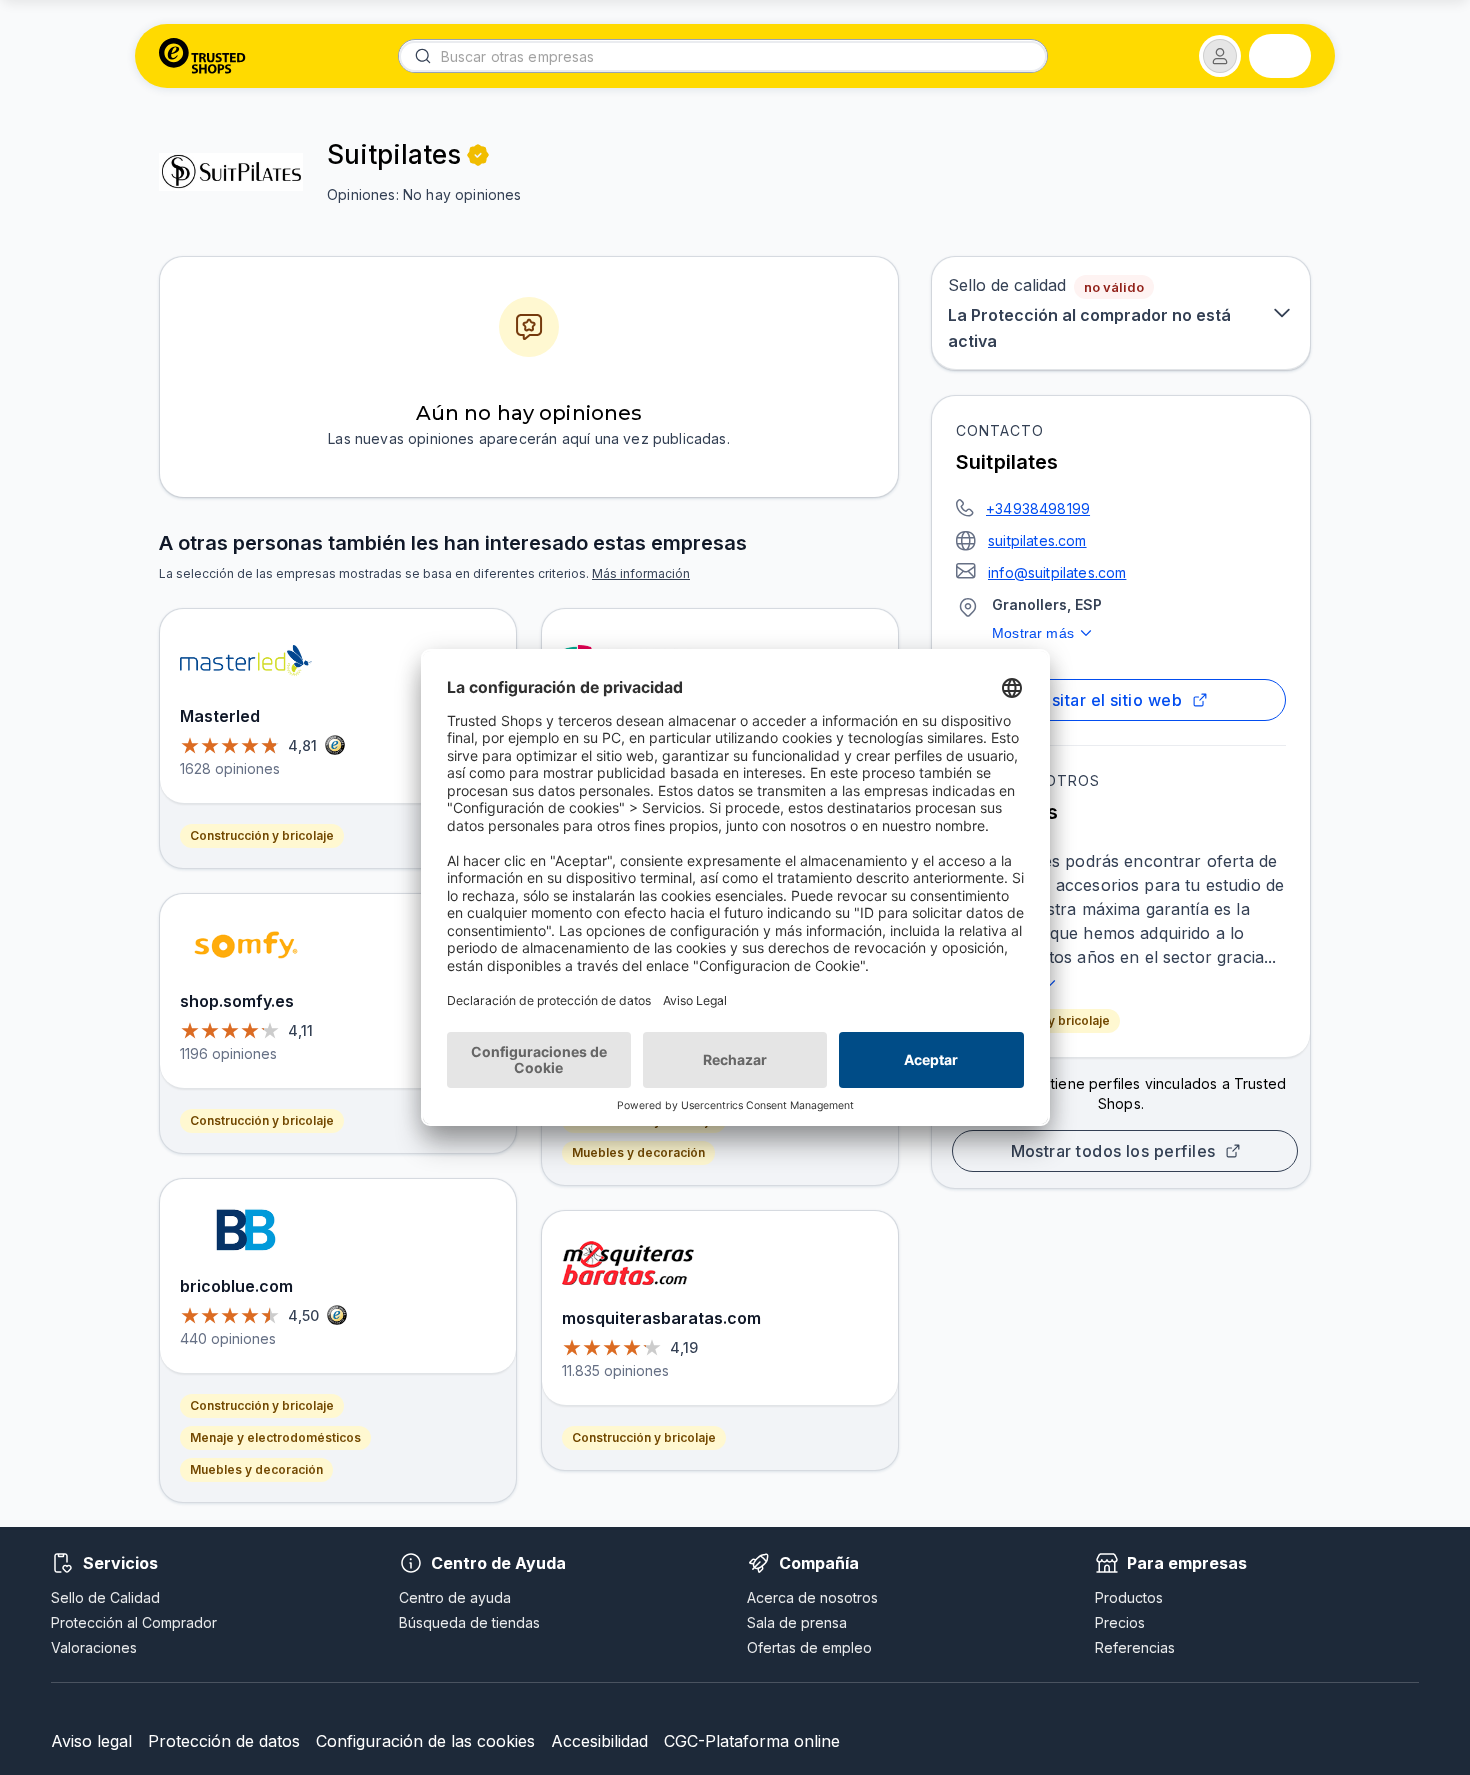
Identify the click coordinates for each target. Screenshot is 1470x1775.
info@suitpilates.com (1057, 572)
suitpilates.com (1037, 540)
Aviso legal (91, 1741)
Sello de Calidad (105, 1597)
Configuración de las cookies (425, 1741)
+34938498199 (1038, 508)
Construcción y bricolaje (262, 835)
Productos (1129, 1597)
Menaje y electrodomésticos (275, 1437)
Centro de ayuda (455, 1597)
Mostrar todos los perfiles (1113, 1151)
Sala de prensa (797, 1622)
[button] (1220, 56)
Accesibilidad (599, 1741)
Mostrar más (1033, 633)
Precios (1120, 1622)
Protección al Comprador (134, 1622)
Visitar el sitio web (1109, 700)
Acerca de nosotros (812, 1597)
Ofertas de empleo (809, 1647)
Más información (641, 573)
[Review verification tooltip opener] (478, 155)
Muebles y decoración (256, 1469)
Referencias (1135, 1647)
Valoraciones (94, 1647)
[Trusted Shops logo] (202, 56)
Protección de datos (224, 1741)
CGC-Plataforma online (752, 1741)
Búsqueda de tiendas (469, 1622)
